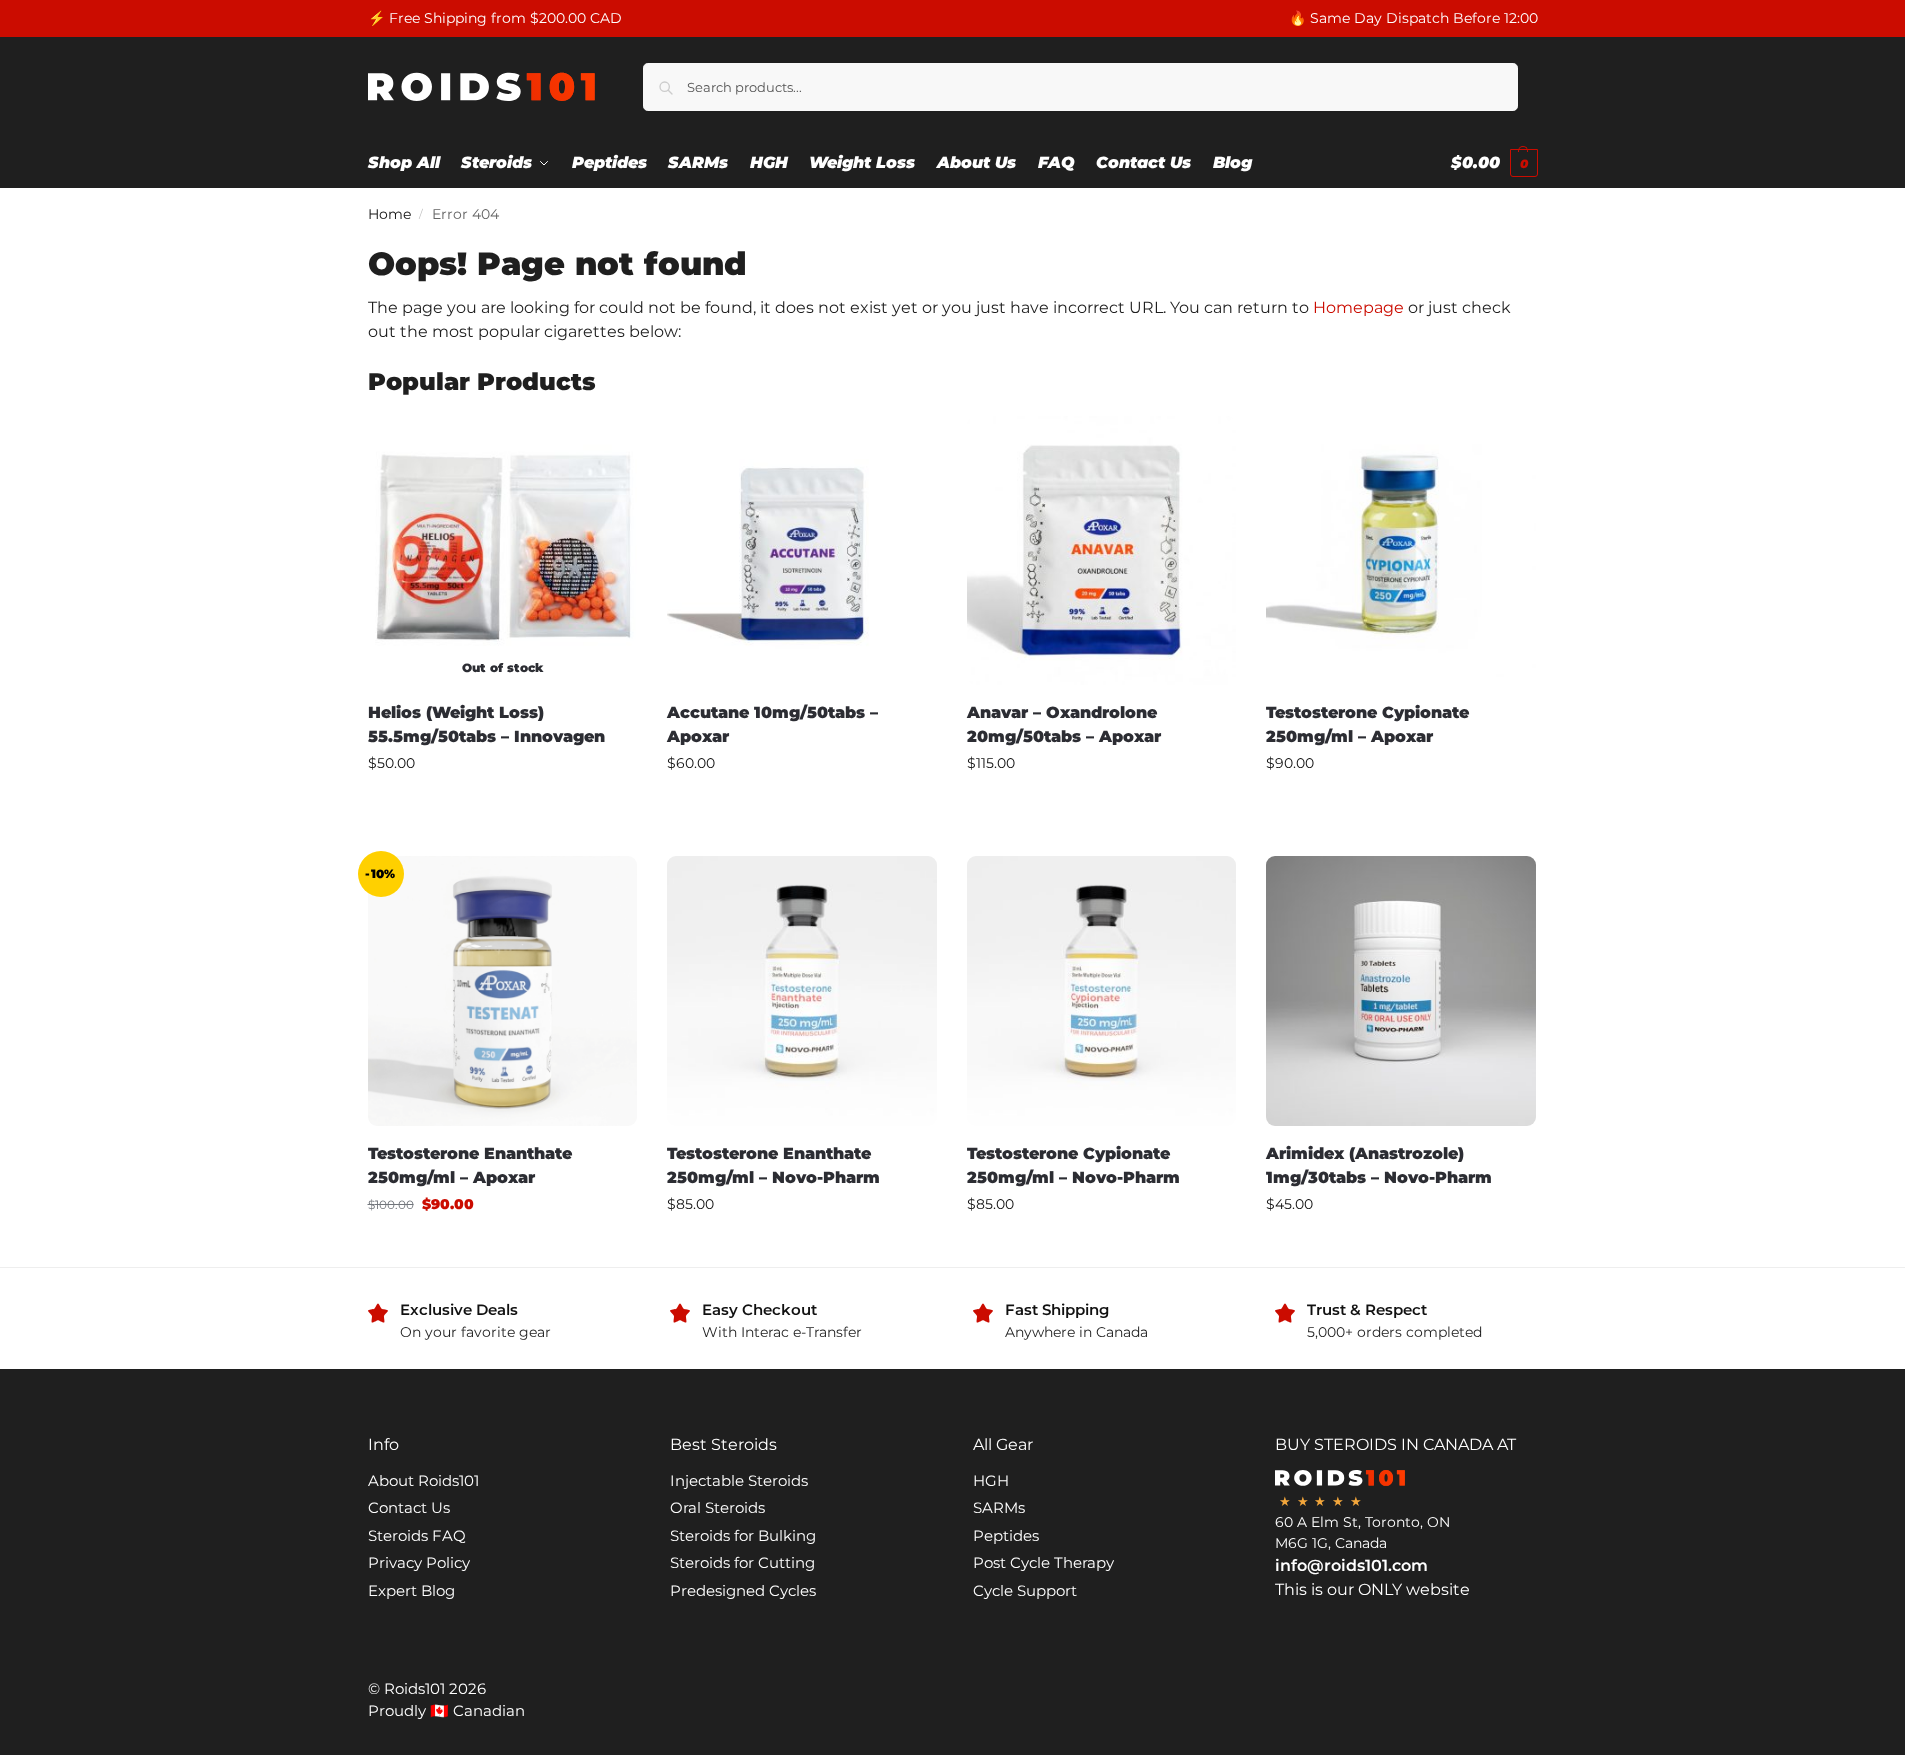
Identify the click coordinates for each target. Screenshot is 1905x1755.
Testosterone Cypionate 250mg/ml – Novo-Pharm (1073, 1165)
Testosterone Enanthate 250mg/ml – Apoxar (470, 1165)
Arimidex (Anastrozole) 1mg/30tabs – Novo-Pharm (1379, 1165)
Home (389, 214)
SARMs (999, 1507)
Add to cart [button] (802, 806)
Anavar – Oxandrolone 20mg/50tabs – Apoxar (1064, 724)
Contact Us (409, 1507)
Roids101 (414, 1688)
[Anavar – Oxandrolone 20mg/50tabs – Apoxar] (1102, 551)
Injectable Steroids (739, 1480)
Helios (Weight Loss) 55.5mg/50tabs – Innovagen (486, 724)
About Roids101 (423, 1480)
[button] (1494, 163)
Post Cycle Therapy (1043, 1562)
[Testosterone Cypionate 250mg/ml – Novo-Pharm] (1102, 991)
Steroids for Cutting (742, 1562)
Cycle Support (1025, 1590)
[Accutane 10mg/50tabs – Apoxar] (802, 551)
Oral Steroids (717, 1507)
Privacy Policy (419, 1562)
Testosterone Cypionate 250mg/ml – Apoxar (1367, 724)
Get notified (502, 806)
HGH (991, 1480)
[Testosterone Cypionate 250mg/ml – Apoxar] (1401, 551)
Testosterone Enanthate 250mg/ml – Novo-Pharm (773, 1165)
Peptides (1006, 1535)
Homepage (1358, 307)
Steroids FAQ (417, 1535)
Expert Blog (411, 1590)
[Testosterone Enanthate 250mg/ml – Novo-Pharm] (802, 991)
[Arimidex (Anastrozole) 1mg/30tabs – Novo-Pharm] (1401, 991)
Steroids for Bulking (743, 1535)
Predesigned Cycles (743, 1590)
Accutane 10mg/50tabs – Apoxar (772, 724)
